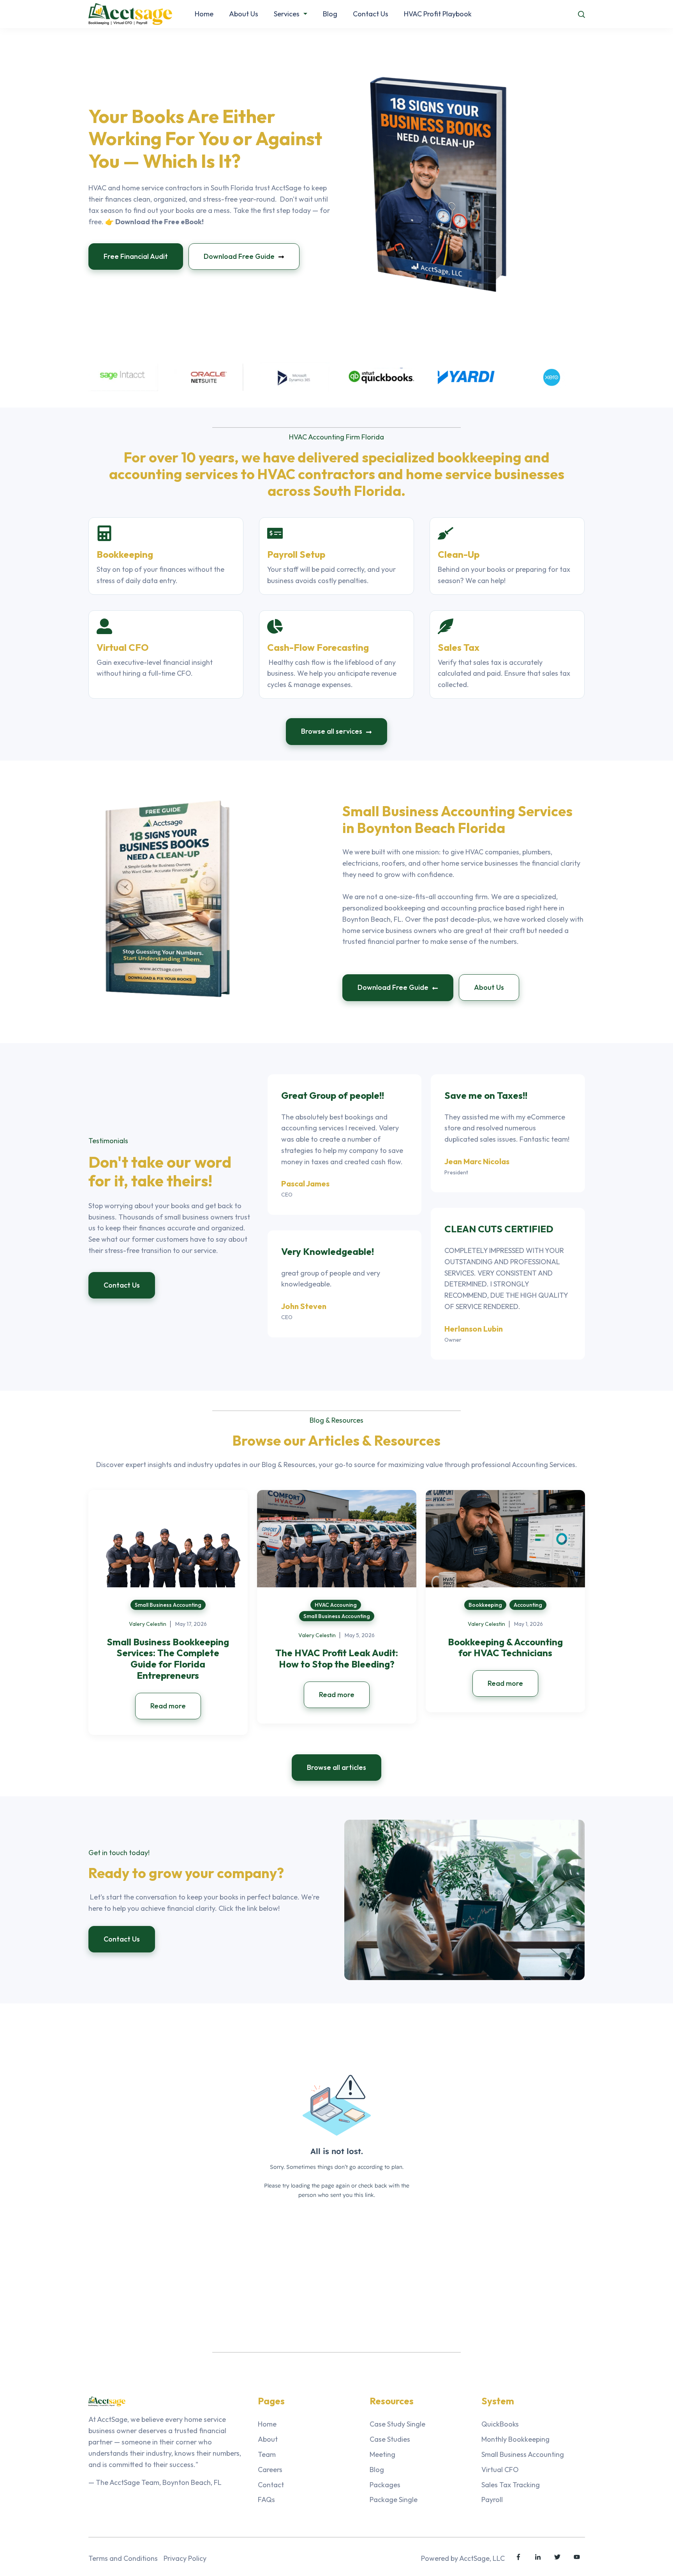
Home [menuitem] (267, 2424)
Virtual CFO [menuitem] (500, 2470)
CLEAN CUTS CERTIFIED (499, 1229)
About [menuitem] (268, 2439)
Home (204, 14)
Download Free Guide (240, 256)
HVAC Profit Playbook (438, 14)
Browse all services (332, 731)
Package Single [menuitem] (394, 2500)
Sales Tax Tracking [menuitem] (511, 2485)
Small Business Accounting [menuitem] (523, 2454)
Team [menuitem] (267, 2454)
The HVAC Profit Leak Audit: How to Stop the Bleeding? (337, 1658)
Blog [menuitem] (377, 2470)
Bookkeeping (485, 1605)
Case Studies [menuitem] (390, 2439)
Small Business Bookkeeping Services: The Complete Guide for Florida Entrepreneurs (168, 1659)
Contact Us (371, 14)
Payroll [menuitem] (492, 2500)
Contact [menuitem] (271, 2485)
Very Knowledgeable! (328, 1251)
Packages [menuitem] (385, 2485)
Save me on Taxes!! (486, 1095)
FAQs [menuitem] (266, 2500)
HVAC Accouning (336, 1605)
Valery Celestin (148, 1624)
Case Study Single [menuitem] (397, 2424)
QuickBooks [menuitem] (500, 2424)
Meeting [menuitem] (382, 2454)
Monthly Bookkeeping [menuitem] (515, 2439)
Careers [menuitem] (270, 2470)
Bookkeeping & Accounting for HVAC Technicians (505, 1647)
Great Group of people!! (333, 1095)
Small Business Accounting (168, 1605)
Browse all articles (336, 1767)
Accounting (528, 1605)
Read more (168, 1706)
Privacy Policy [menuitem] (185, 2558)
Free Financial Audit (136, 256)
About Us (244, 14)
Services (287, 14)
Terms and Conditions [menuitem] (123, 2558)
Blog (330, 14)
